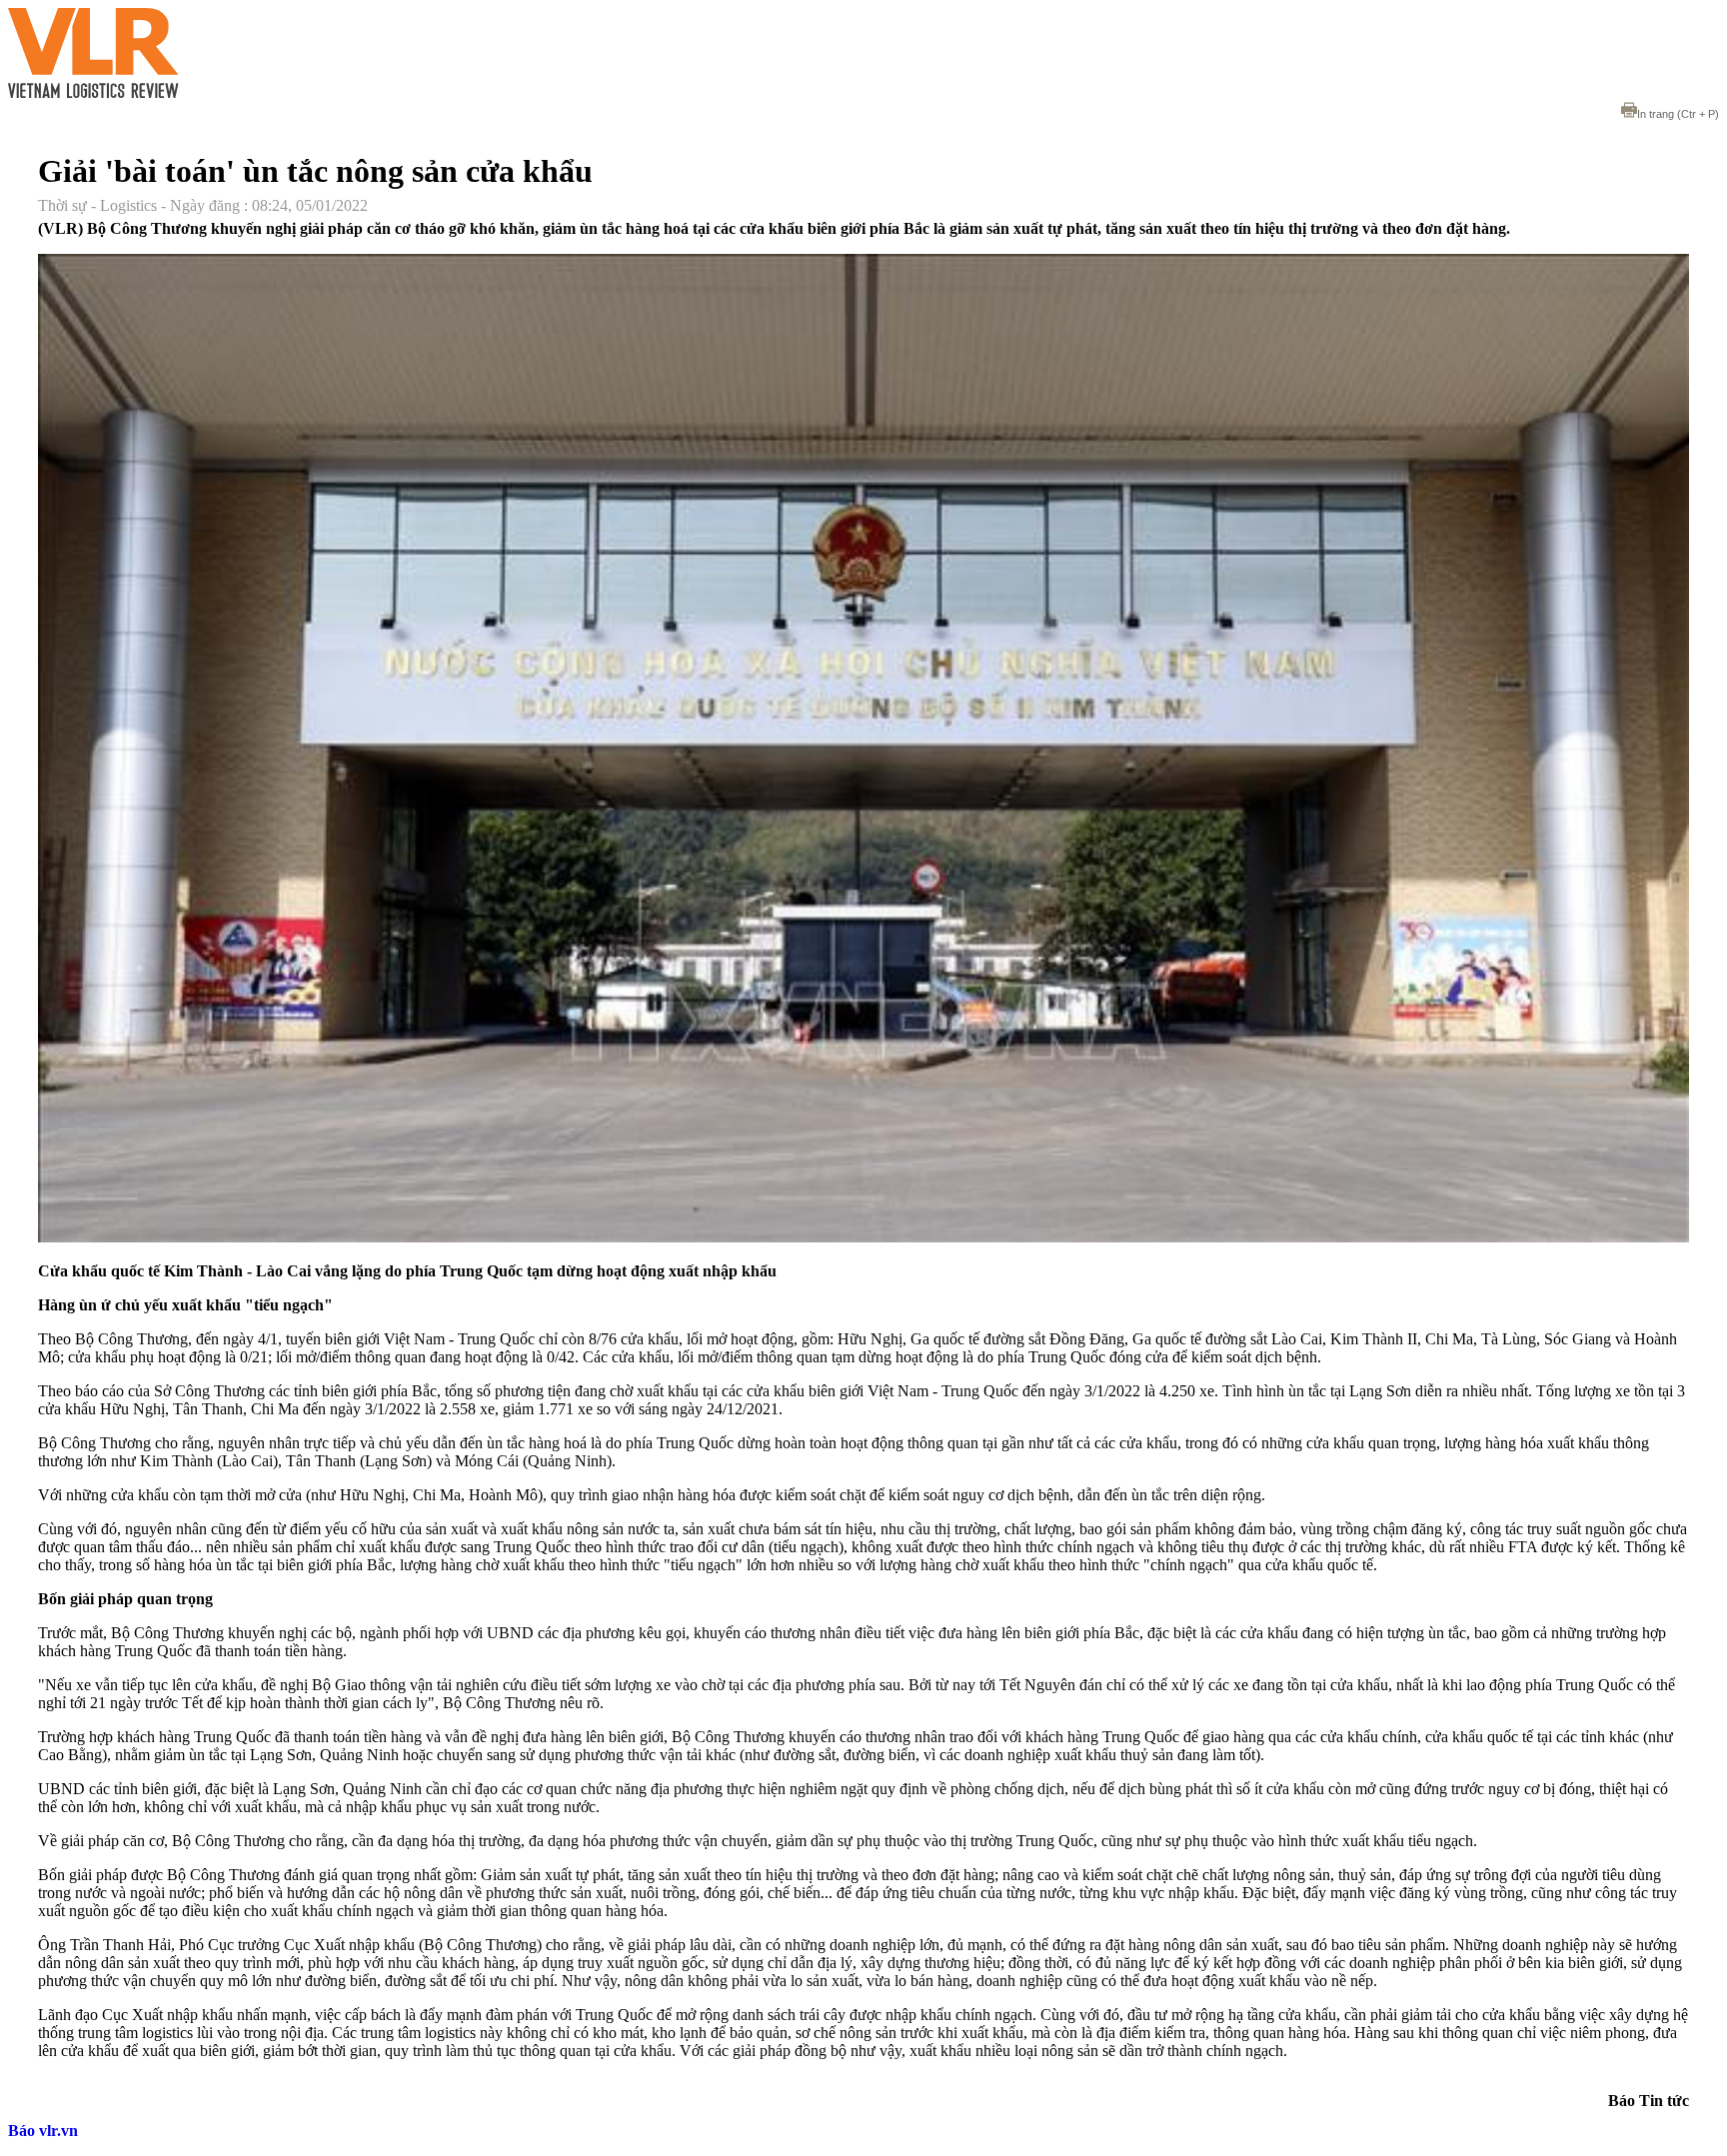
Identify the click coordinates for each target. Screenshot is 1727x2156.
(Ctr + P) (1678, 114)
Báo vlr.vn (43, 2131)
